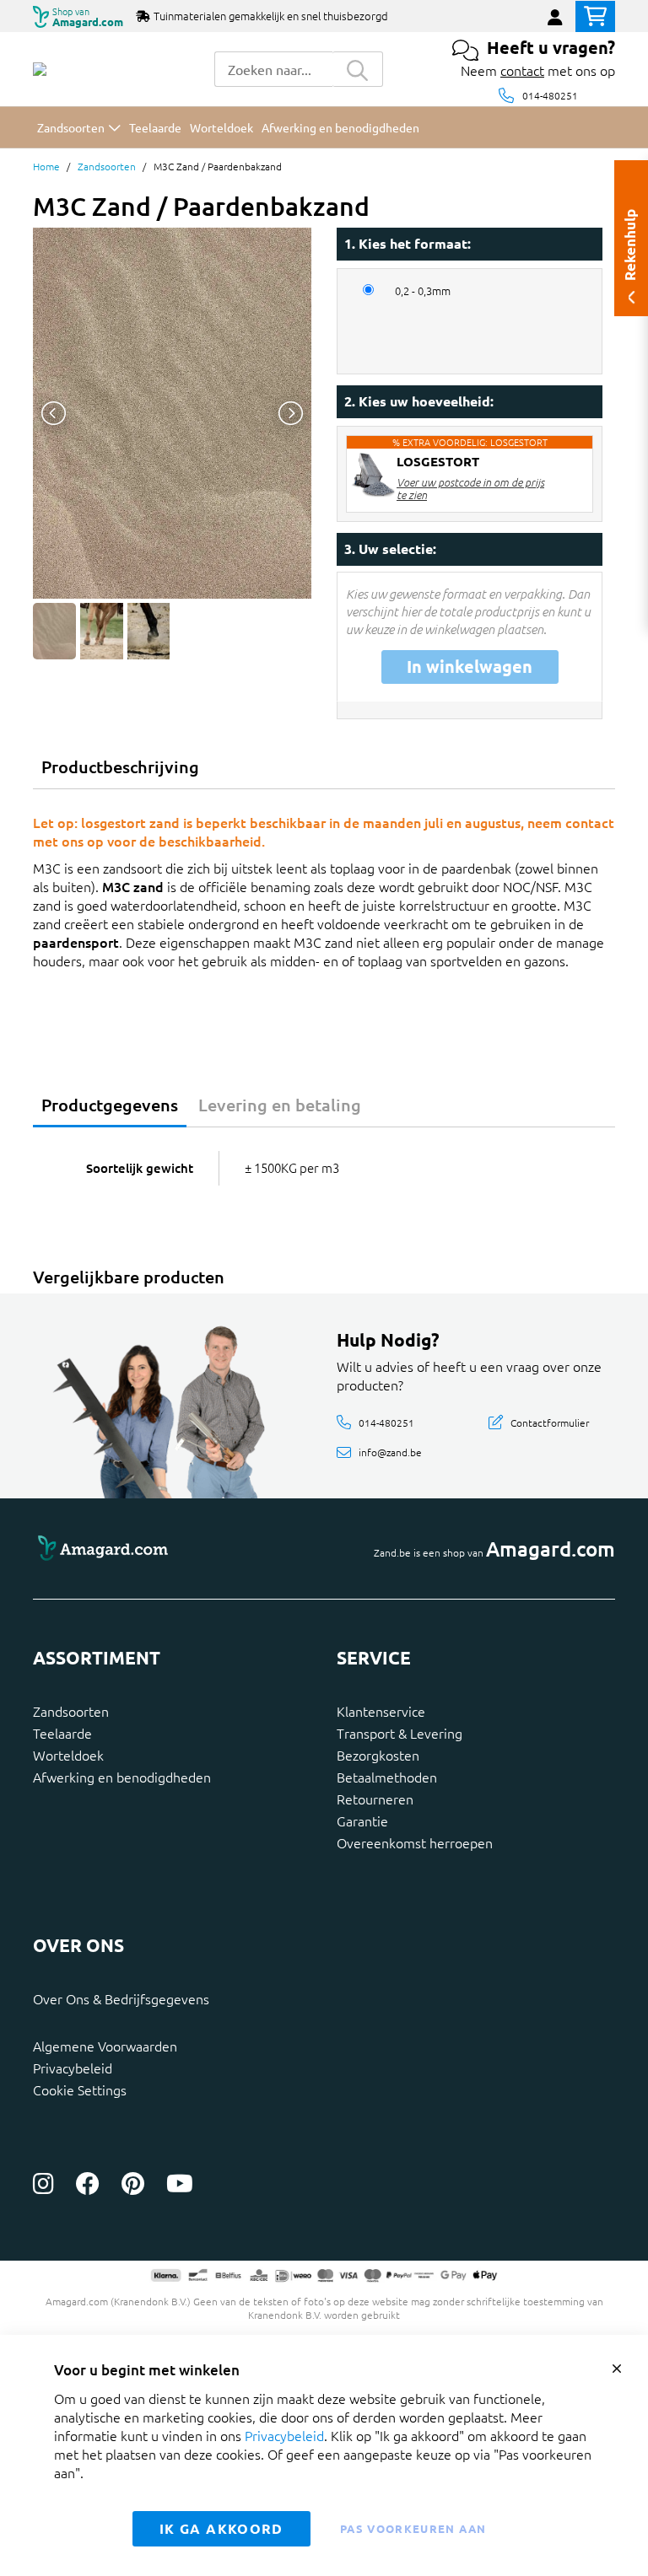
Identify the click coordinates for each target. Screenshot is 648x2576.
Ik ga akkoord (221, 2528)
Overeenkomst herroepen (415, 1842)
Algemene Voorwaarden (105, 2046)
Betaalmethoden (387, 1777)
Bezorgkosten (378, 1755)
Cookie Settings (80, 2089)
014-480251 (550, 95)
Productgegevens (110, 1105)
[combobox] (273, 69)
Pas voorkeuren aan (413, 2528)
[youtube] (180, 2183)
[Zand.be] (40, 69)
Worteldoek (68, 1755)
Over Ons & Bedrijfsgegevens (121, 1998)
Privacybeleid (73, 2068)
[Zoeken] (358, 69)
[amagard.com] (172, 1549)
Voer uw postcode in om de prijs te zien (470, 488)
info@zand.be (390, 1452)
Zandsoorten (107, 166)
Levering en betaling (280, 1105)
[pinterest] (133, 2183)
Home (46, 166)
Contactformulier (550, 1422)
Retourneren (375, 1799)
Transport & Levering (400, 1733)
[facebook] (88, 2183)
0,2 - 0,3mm (423, 291)
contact (522, 70)
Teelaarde (62, 1733)
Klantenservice (381, 1711)
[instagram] (43, 2183)
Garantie (362, 1820)
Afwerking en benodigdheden (122, 1777)
